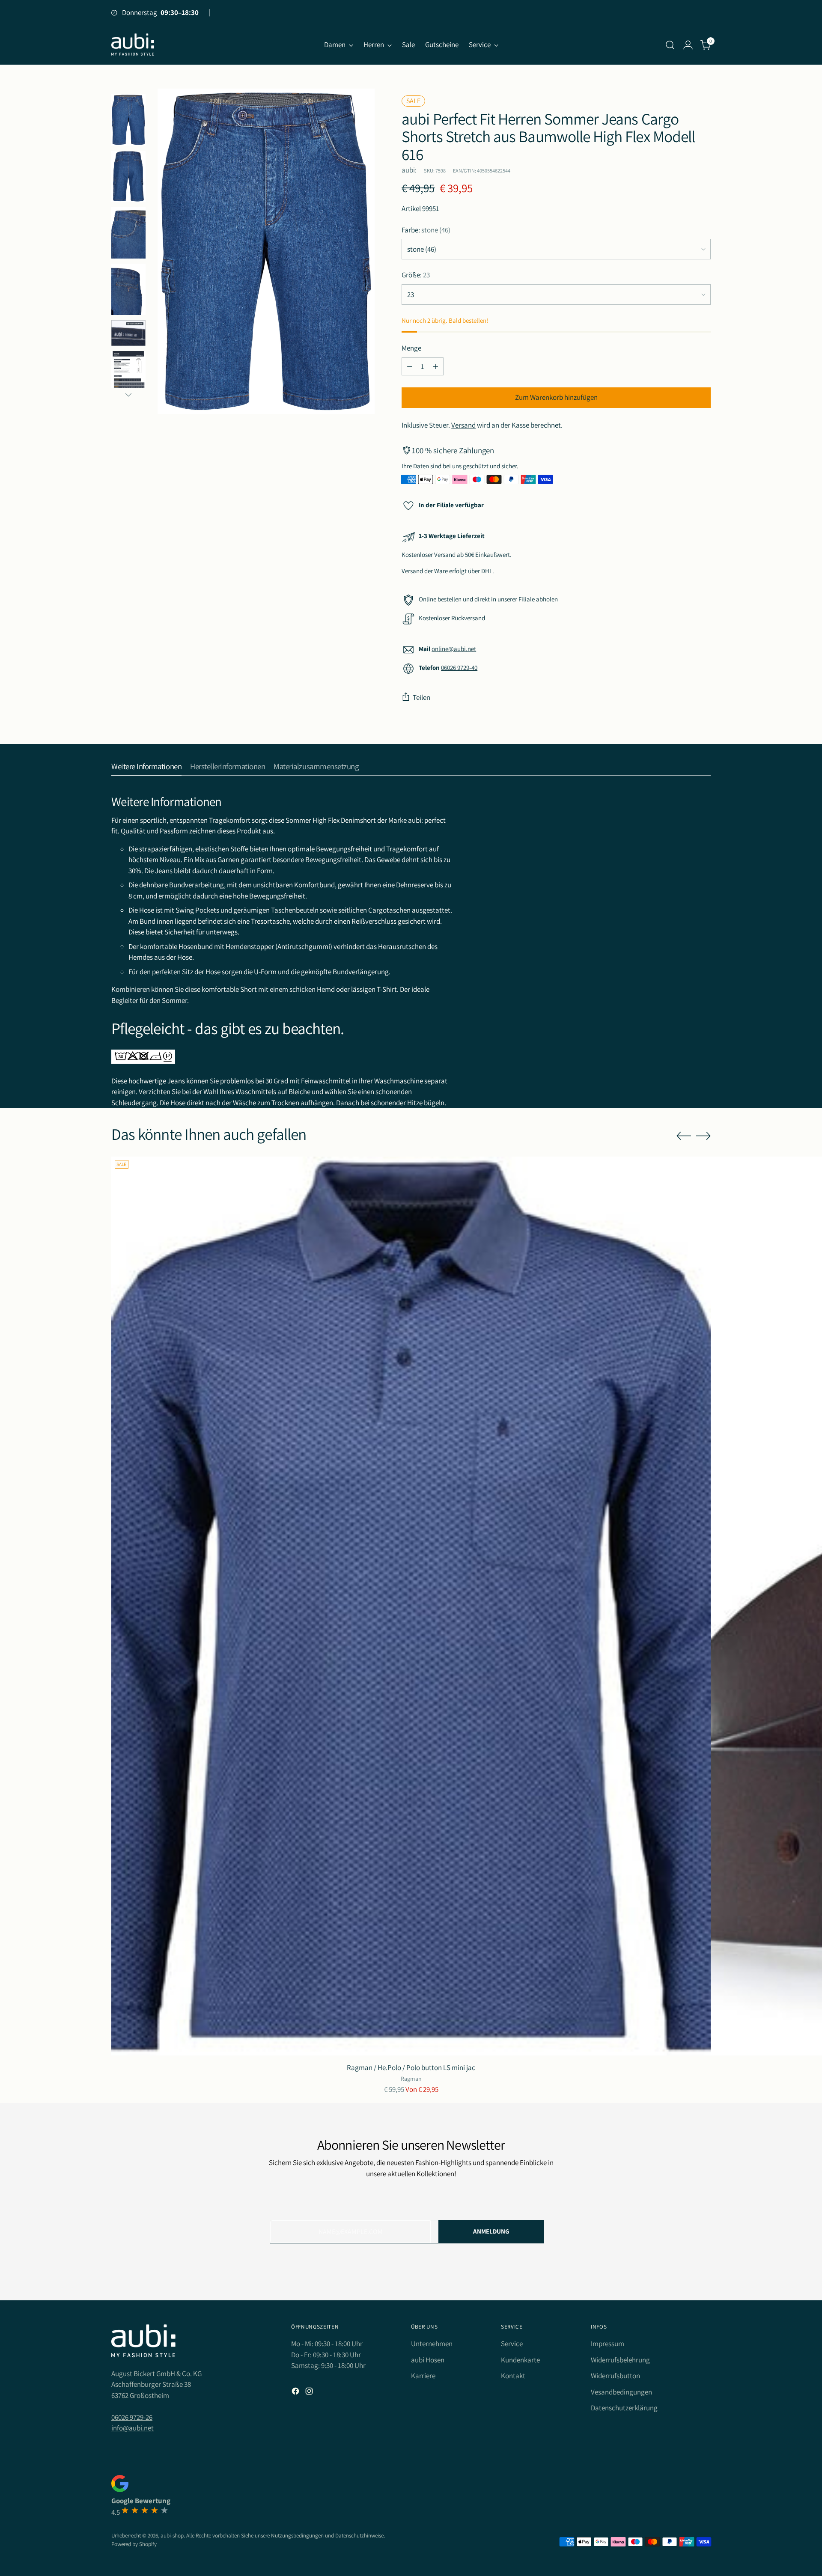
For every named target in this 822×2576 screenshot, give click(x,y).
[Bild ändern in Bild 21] (128, 333)
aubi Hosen (428, 2360)
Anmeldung (491, 2231)
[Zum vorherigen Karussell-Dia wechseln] (684, 1136)
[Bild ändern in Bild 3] (128, 120)
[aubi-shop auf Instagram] (310, 2393)
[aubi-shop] (133, 45)
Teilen (421, 697)
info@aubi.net (133, 2428)
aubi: (409, 170)
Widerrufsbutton (615, 2376)
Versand (463, 425)
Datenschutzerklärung (624, 2408)
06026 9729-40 (459, 668)
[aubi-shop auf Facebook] (296, 2393)
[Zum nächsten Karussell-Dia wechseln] (703, 1136)
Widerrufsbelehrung (620, 2360)
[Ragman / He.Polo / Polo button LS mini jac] (411, 1606)
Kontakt (513, 2376)
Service (512, 2344)
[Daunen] (128, 395)
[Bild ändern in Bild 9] (128, 176)
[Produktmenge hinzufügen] (435, 366)
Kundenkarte (520, 2360)
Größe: (416, 275)
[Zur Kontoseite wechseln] (688, 45)
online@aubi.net (454, 649)
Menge (411, 348)
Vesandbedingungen (621, 2392)
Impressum (608, 2344)
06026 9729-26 (132, 2417)
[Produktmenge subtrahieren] (410, 366)
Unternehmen (432, 2344)
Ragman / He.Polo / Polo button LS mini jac (411, 2067)
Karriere (423, 2376)
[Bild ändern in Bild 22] (128, 377)
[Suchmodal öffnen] (670, 45)
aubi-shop (172, 2536)
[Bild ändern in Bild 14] (128, 233)
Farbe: (426, 230)
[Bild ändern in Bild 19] (128, 289)
